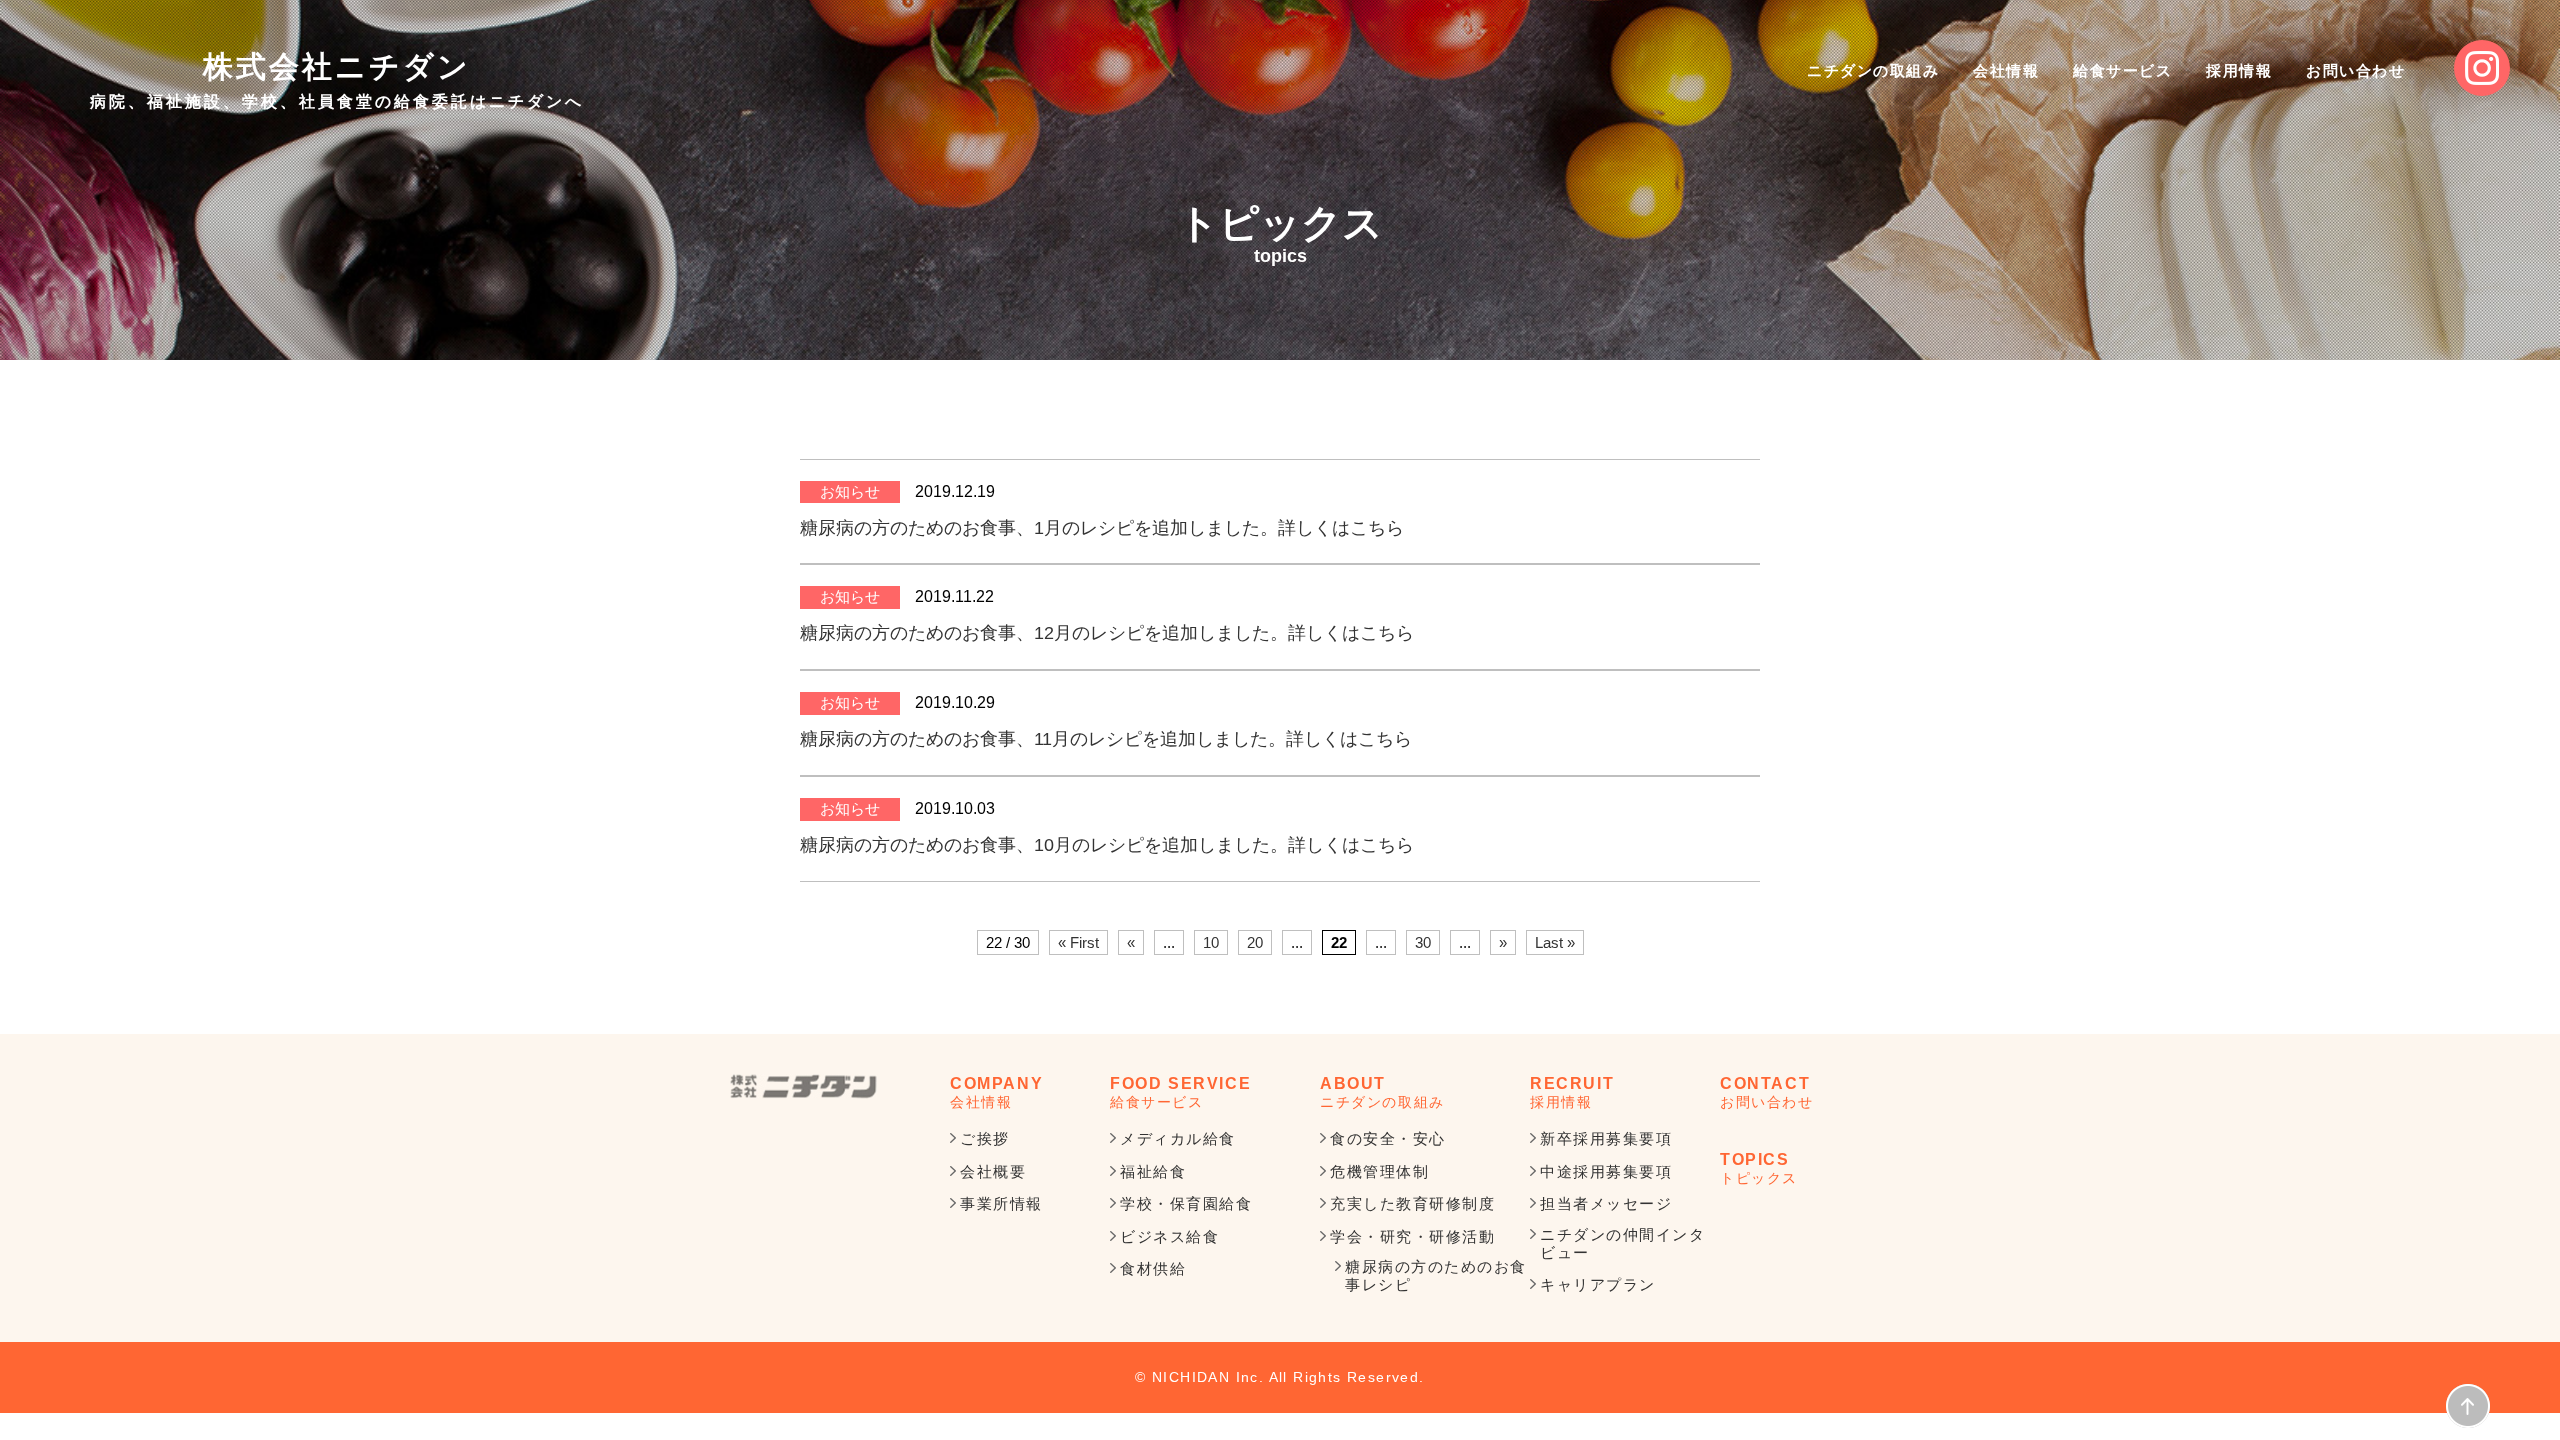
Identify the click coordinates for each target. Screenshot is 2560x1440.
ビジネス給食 (1169, 1236)
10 (1211, 942)
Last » (1555, 942)
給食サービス (2122, 70)
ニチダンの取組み (1873, 70)
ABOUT (1382, 1092)
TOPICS (1759, 1168)
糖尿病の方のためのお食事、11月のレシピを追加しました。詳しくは (1079, 739)
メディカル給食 (1178, 1138)
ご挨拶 (985, 1138)
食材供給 (1153, 1268)
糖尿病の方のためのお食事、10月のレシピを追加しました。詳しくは (1080, 845)
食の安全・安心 (1388, 1138)
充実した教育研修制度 (1412, 1203)
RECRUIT (1572, 1092)
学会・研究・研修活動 (1412, 1236)
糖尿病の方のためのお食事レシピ (1436, 1275)
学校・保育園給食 (1186, 1203)
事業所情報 (1001, 1203)
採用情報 (2239, 70)
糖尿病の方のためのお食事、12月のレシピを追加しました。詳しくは (1080, 633)
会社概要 (993, 1171)
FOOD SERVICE (1180, 1092)
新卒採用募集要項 (1606, 1138)
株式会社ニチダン (337, 80)
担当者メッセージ (1606, 1203)
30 (1423, 942)
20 (1255, 942)
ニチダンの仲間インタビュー (1622, 1243)
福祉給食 (1153, 1171)
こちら (1377, 528)
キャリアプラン (1598, 1284)
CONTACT (1767, 1092)
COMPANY (996, 1092)
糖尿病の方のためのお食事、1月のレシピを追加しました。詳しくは (1075, 528)
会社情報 (2006, 70)
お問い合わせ (2355, 70)
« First (1078, 942)
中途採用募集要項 (1606, 1171)
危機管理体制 (1379, 1171)
